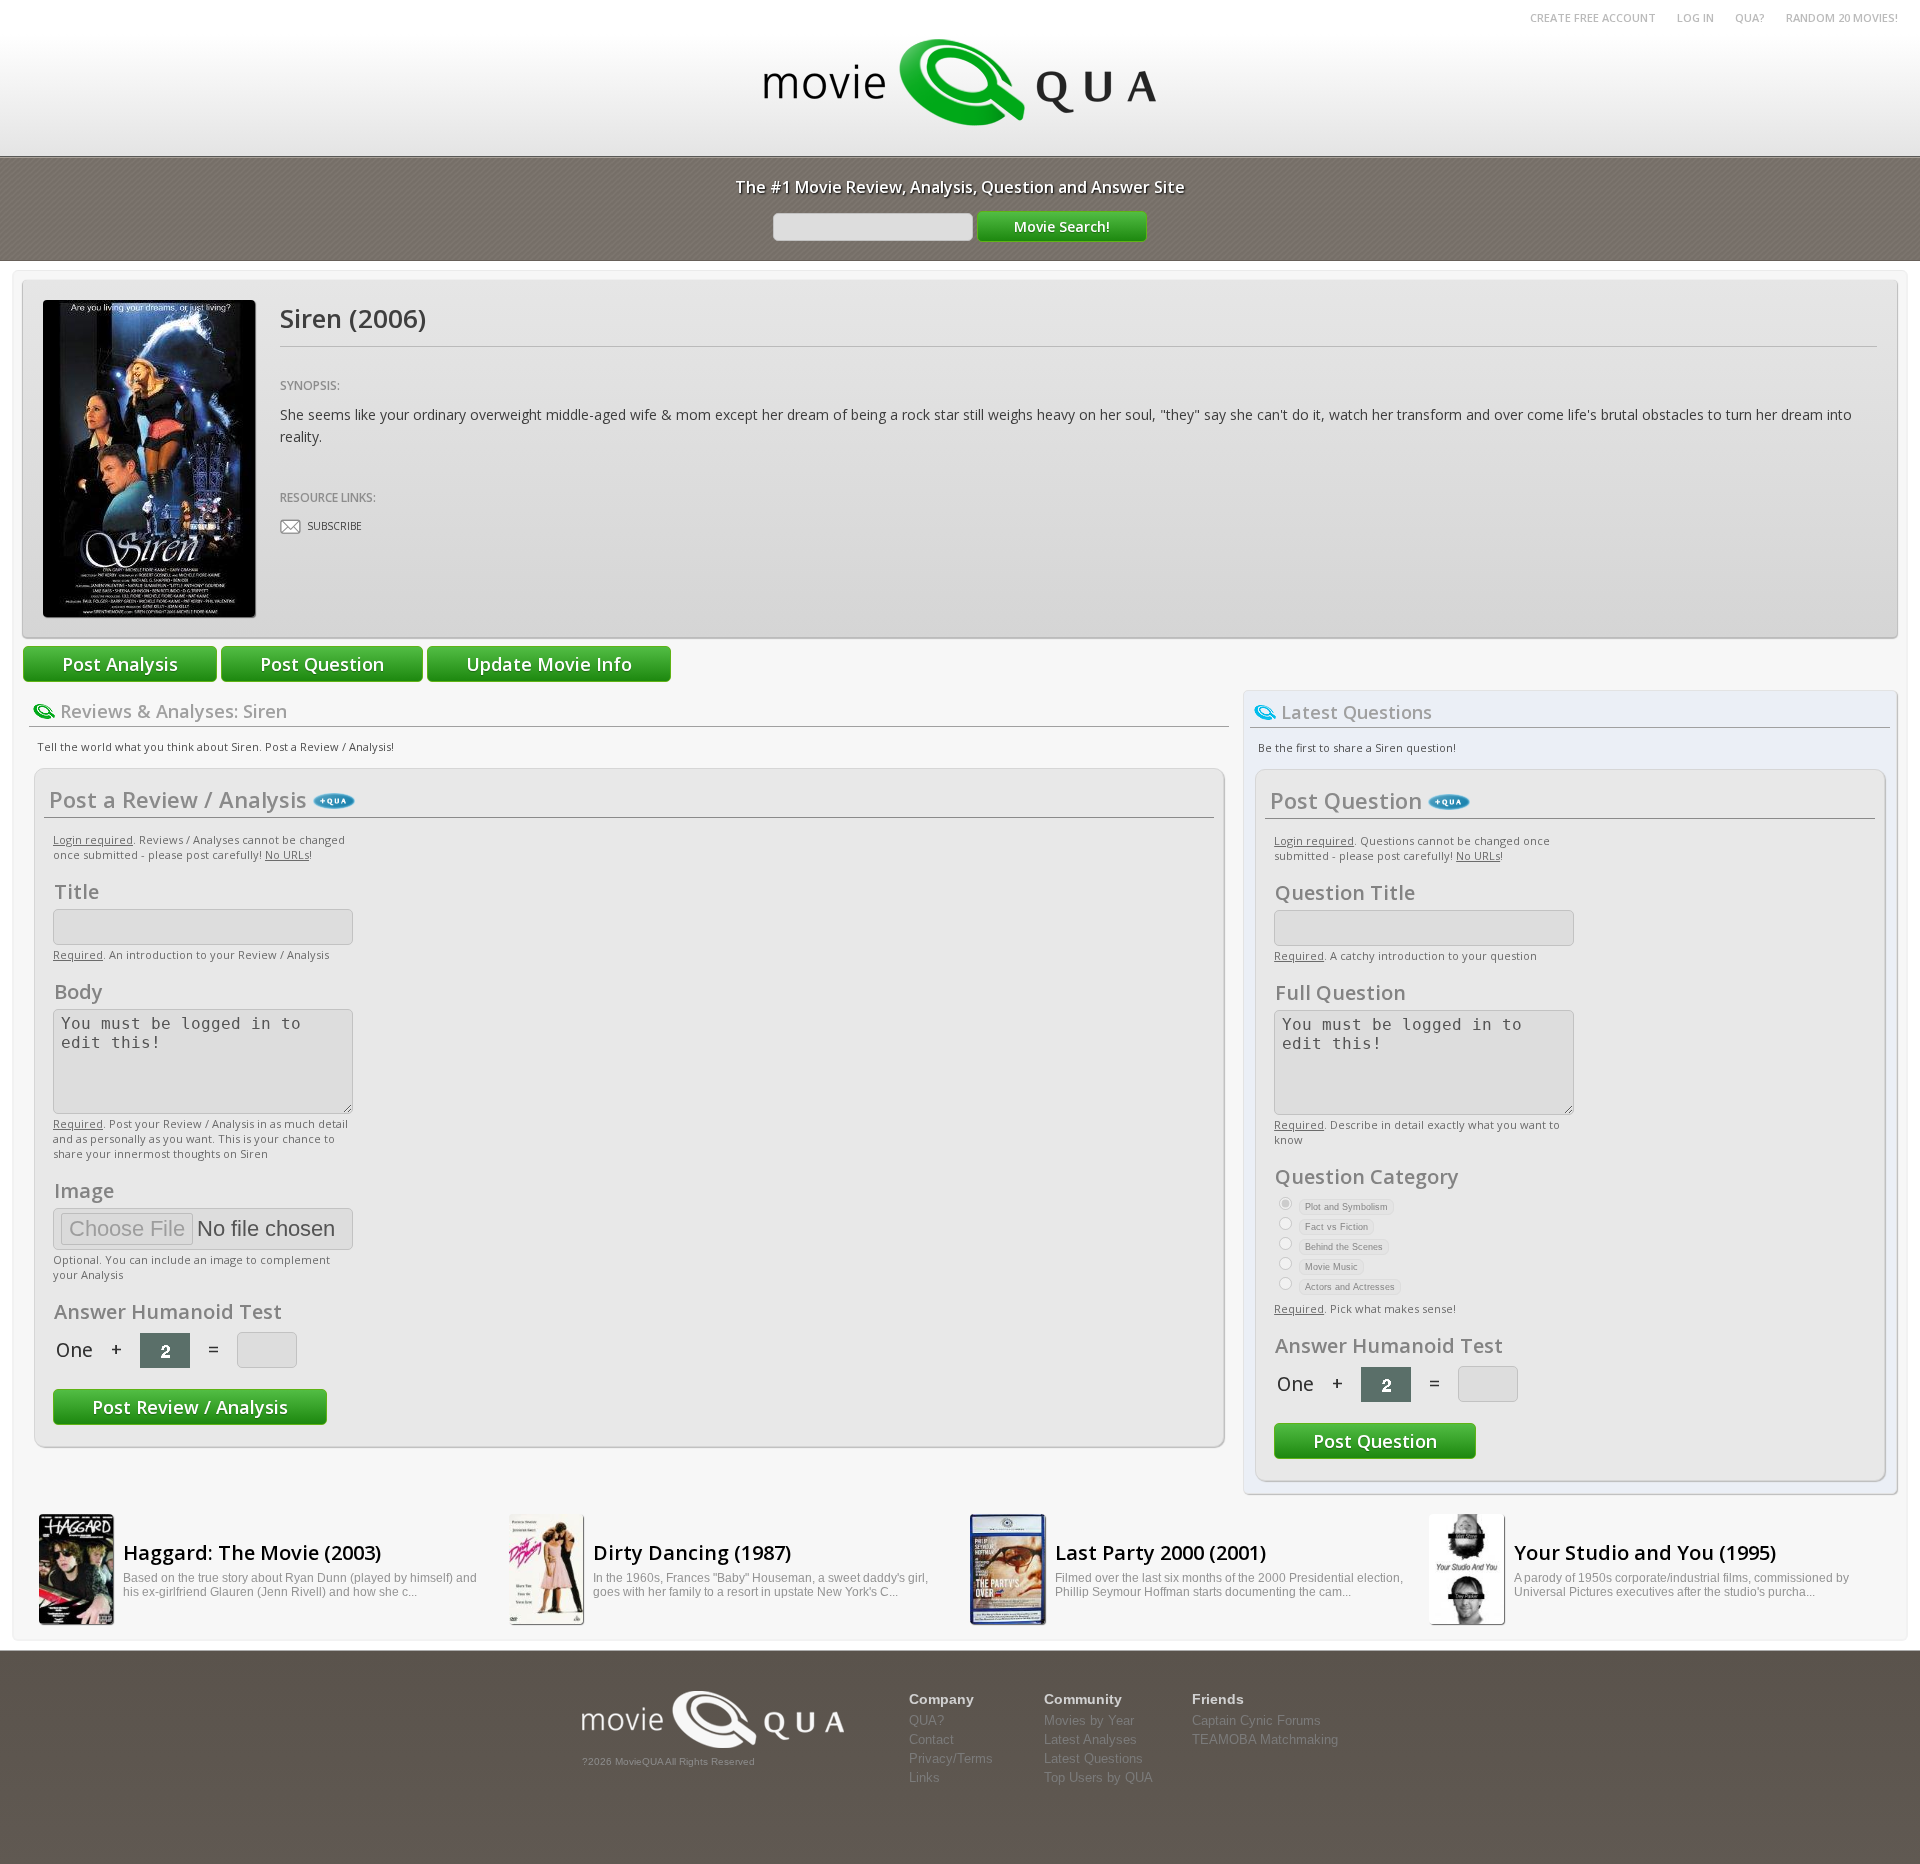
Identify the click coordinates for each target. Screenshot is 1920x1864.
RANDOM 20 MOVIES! (1842, 17)
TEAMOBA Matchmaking (1265, 1739)
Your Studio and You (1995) (1645, 1552)
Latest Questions (1093, 1758)
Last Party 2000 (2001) (1160, 1552)
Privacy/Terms (951, 1758)
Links (924, 1777)
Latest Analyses (1090, 1739)
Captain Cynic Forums (1256, 1720)
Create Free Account (1593, 17)
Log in (1695, 17)
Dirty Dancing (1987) (692, 1552)
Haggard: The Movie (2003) (252, 1552)
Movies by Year (1089, 1720)
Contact (931, 1739)
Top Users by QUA (1098, 1777)
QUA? (1750, 17)
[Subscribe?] (290, 526)
